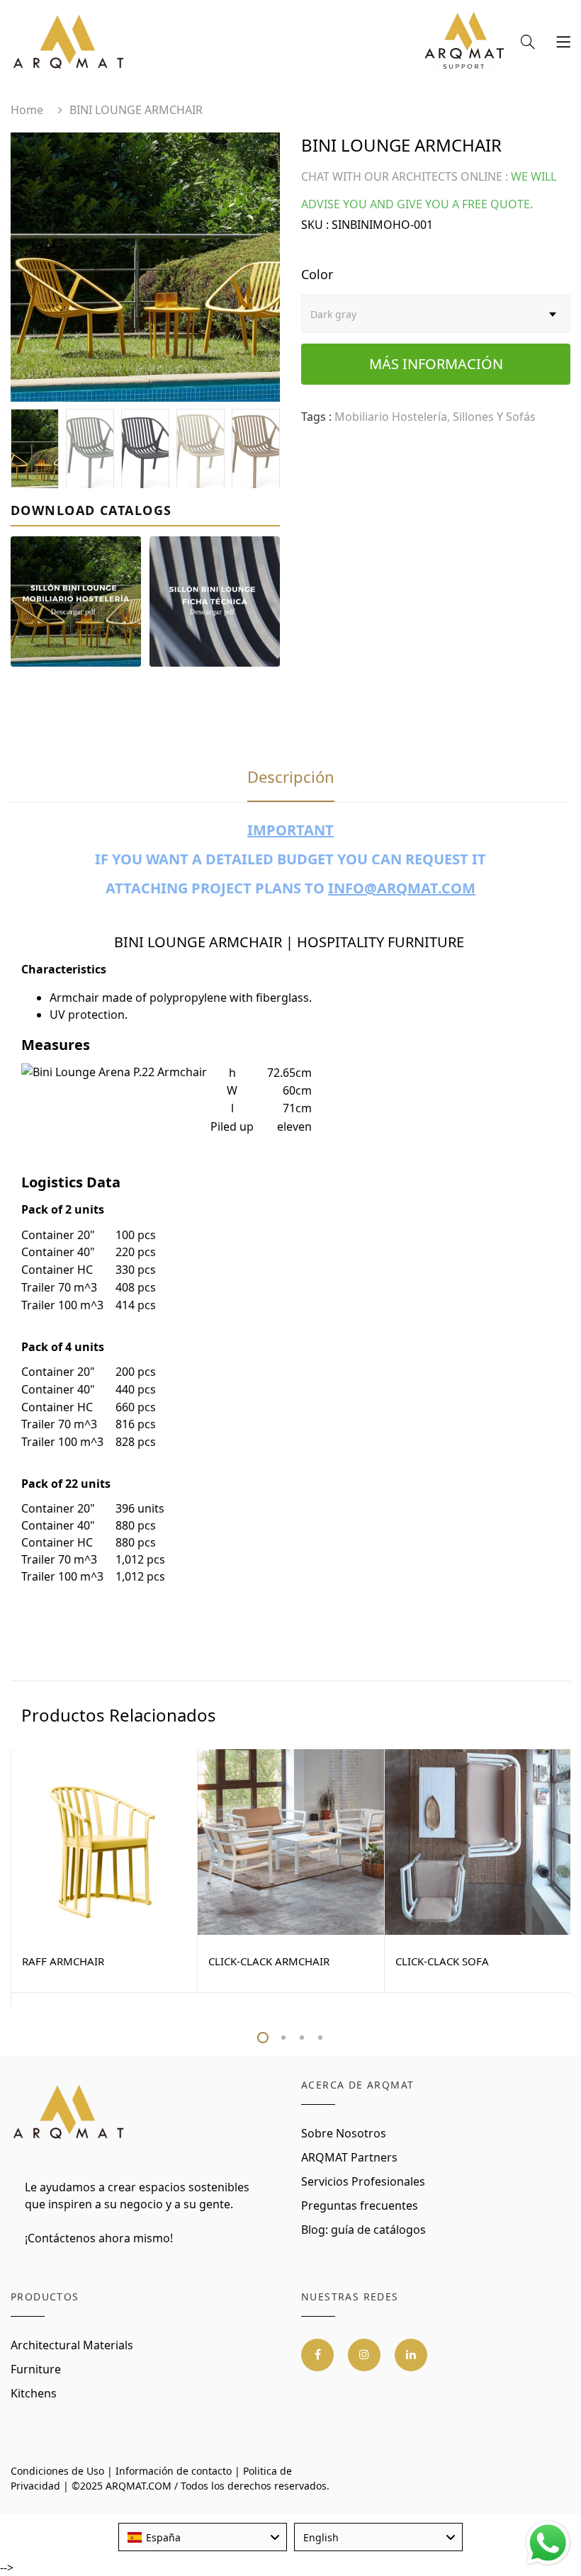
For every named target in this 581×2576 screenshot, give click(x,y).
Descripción (291, 776)
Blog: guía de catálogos (363, 2230)
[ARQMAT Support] (464, 44)
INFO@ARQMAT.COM (402, 888)
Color (317, 274)
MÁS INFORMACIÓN (436, 364)
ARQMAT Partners (349, 2157)
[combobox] (203, 2537)
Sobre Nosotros (344, 2133)
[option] (145, 267)
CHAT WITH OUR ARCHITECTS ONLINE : (405, 176)
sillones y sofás (494, 417)
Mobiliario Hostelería (391, 417)
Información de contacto (174, 2471)
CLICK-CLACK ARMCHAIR (269, 1961)
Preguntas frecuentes (360, 2205)
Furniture (36, 2369)
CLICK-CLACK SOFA (442, 1961)
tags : (316, 417)
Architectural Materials (72, 2345)
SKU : (315, 225)
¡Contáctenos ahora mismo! (99, 2238)
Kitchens (34, 2393)
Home (27, 110)
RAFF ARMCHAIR (63, 1961)
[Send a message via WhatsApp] (548, 2543)
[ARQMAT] (69, 2113)
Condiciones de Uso (57, 2471)
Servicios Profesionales (363, 2181)
